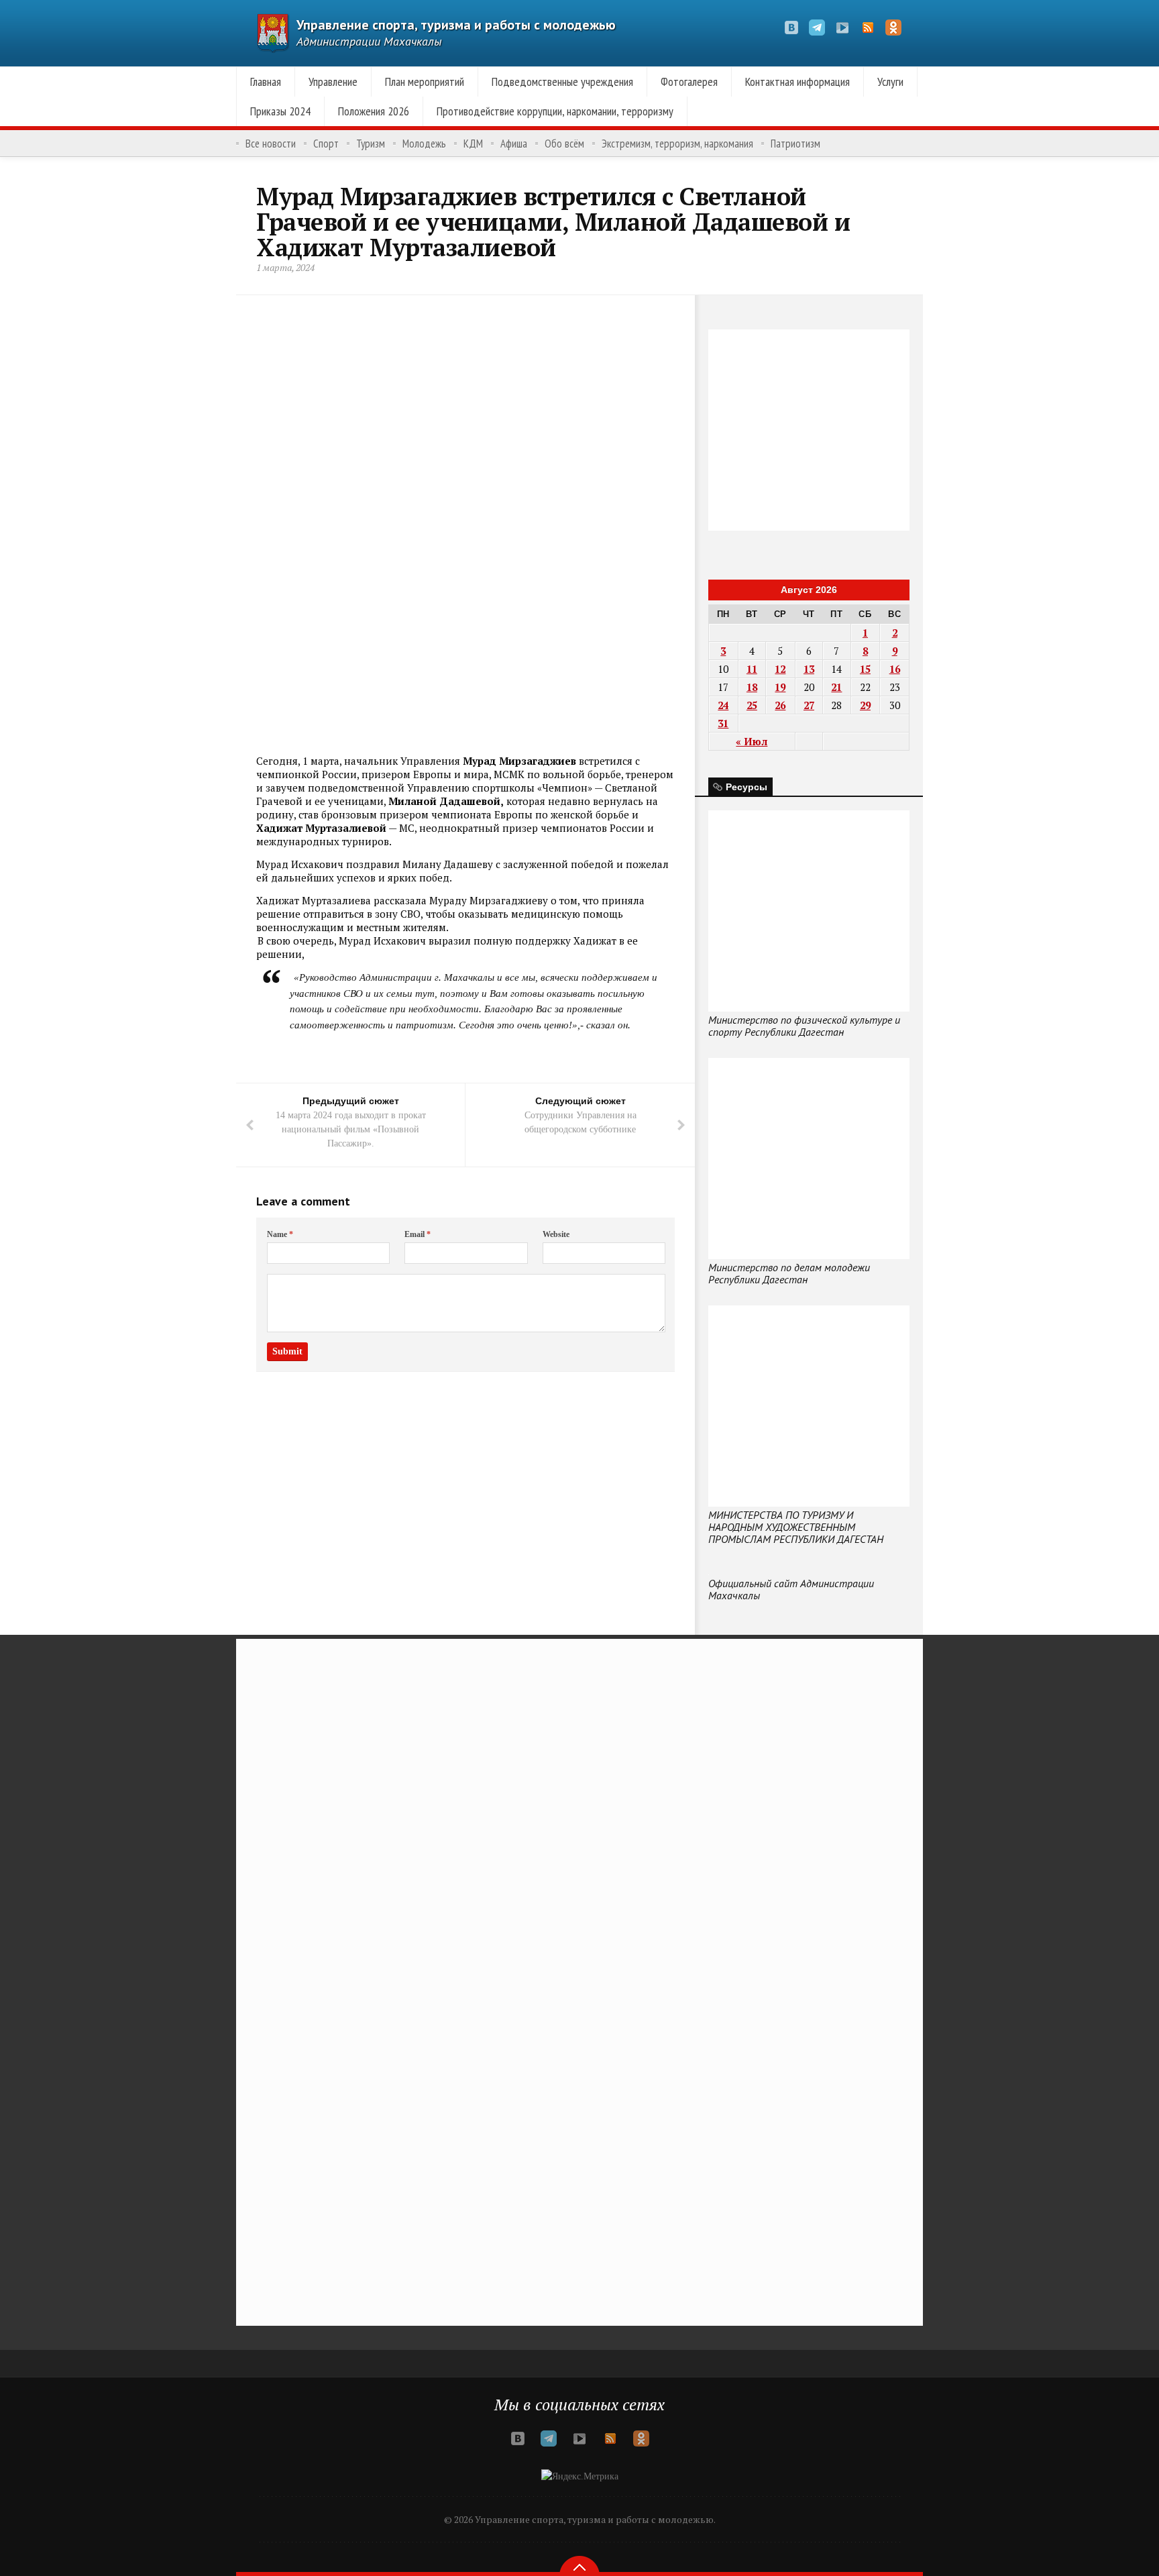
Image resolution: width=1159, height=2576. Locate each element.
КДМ (473, 144)
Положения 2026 (374, 111)
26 (780, 705)
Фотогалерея (689, 82)
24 (723, 705)
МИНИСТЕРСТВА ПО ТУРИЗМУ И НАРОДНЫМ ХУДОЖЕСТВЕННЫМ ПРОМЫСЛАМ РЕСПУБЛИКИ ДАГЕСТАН (796, 1527)
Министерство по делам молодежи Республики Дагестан (789, 1273)
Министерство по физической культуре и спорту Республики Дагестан (804, 1026)
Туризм (371, 144)
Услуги (890, 82)
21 (836, 687)
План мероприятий (425, 82)
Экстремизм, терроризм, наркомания (677, 144)
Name (280, 1234)
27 (809, 705)
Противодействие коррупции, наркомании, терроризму (555, 111)
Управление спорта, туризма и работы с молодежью (456, 25)
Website (556, 1234)
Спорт (326, 144)
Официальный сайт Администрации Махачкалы (791, 1589)
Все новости (271, 144)
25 (752, 705)
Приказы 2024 (280, 111)
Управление (333, 82)
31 (723, 723)
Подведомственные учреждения (562, 82)
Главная (266, 82)
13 (809, 669)
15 (865, 669)
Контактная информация (797, 82)
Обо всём (564, 144)
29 (865, 705)
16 (895, 669)
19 (780, 687)
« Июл (752, 741)
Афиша (514, 144)
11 (752, 669)
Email (418, 1234)
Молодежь (424, 144)
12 (780, 669)
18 (752, 687)
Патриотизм (795, 144)
